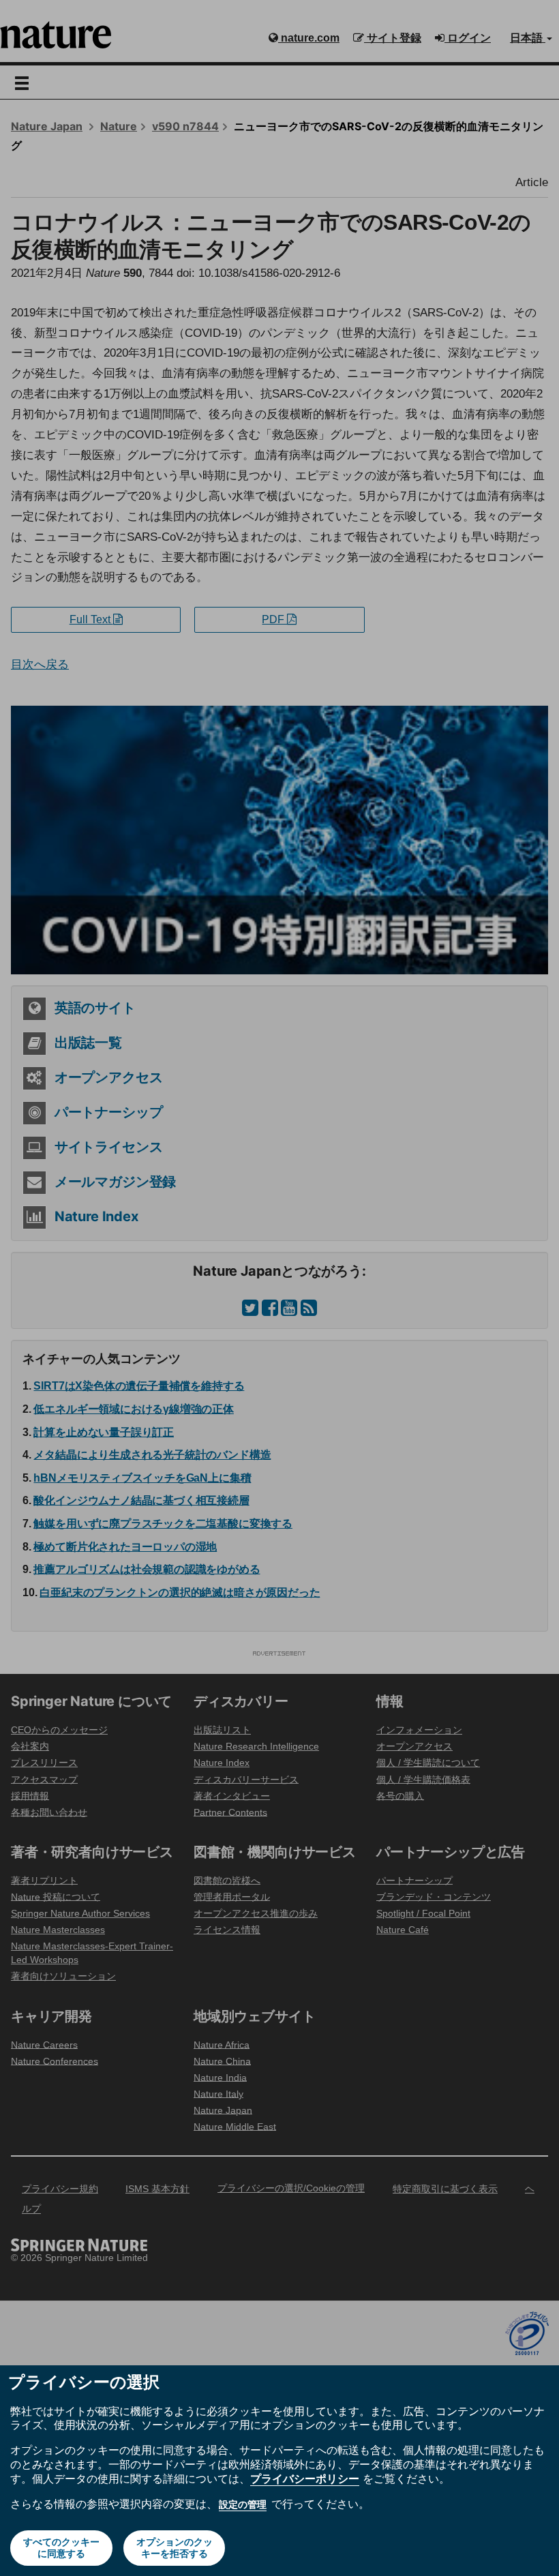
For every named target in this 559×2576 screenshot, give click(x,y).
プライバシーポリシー (305, 2478)
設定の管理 (243, 2504)
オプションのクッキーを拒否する (175, 2548)
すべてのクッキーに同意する (61, 2548)
